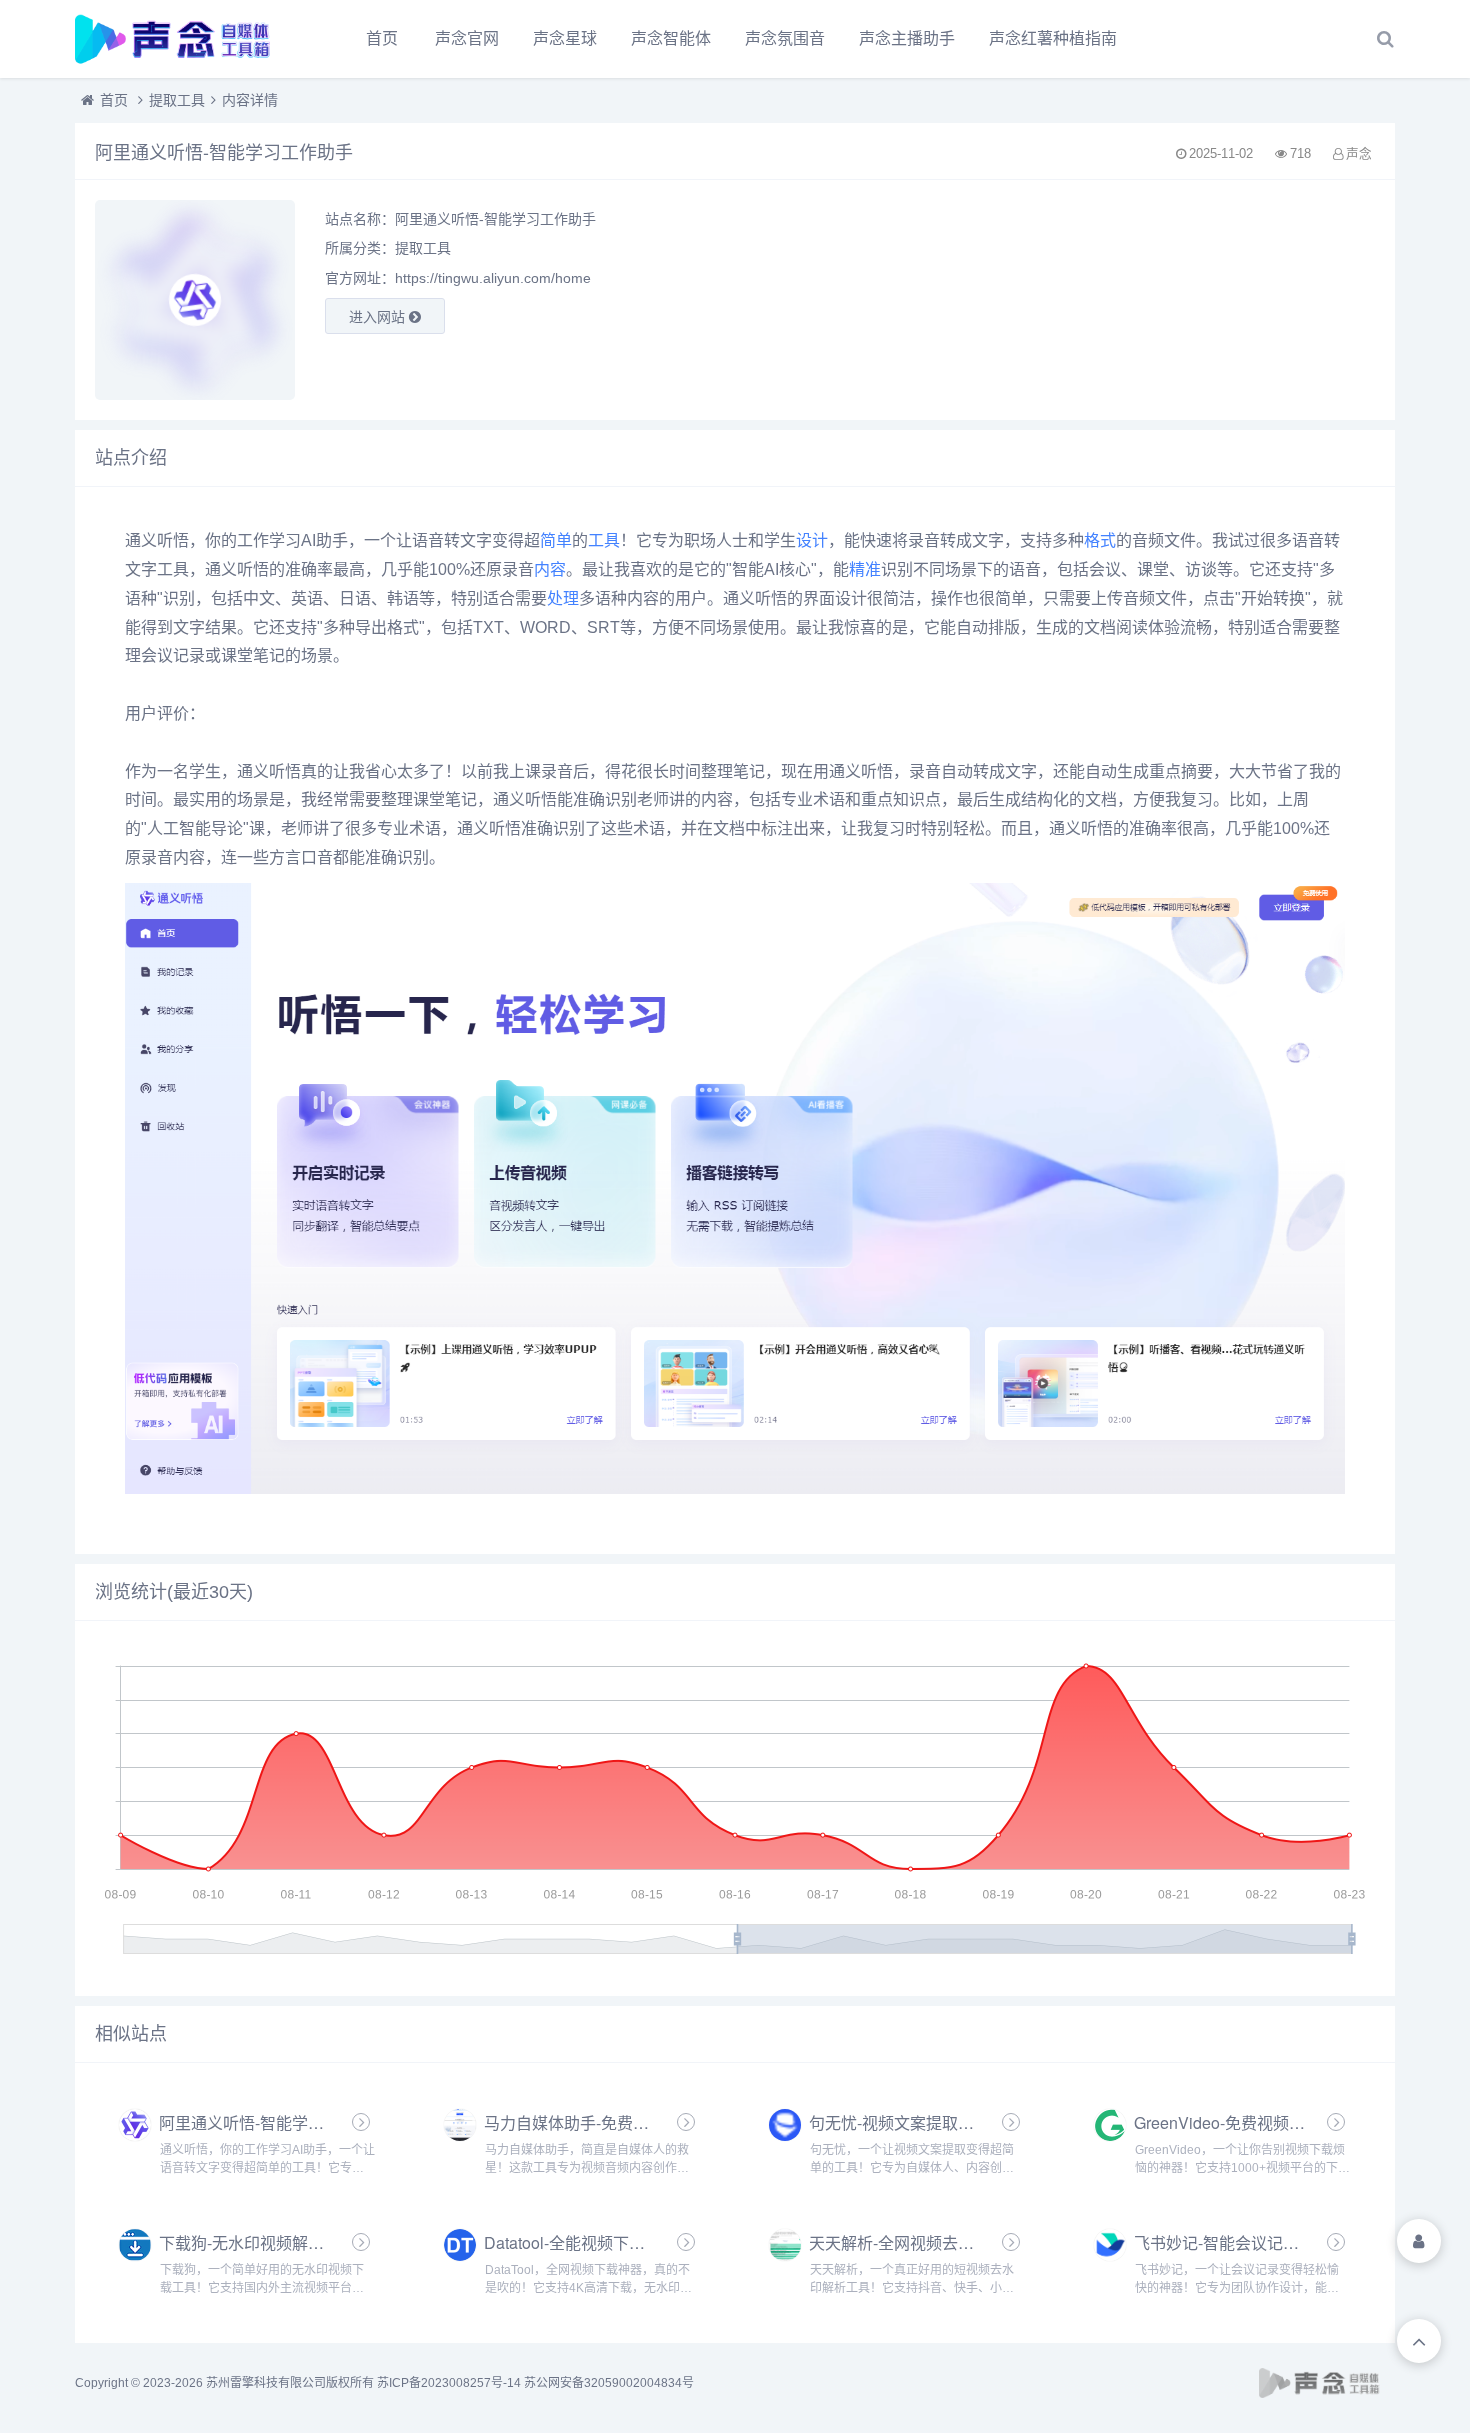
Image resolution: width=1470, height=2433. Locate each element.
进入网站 (379, 317)
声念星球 (565, 38)
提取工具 (177, 100)
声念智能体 (671, 38)
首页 (382, 38)
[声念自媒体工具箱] (185, 39)
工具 (604, 540)
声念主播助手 (907, 38)
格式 (1100, 540)
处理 (563, 598)
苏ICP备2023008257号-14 (449, 2383)
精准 (865, 569)
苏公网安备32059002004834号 (609, 2383)
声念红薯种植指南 (1053, 38)
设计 (812, 540)
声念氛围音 (785, 38)
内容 (550, 569)
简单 (556, 540)
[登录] (1419, 2241)
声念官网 (467, 38)
